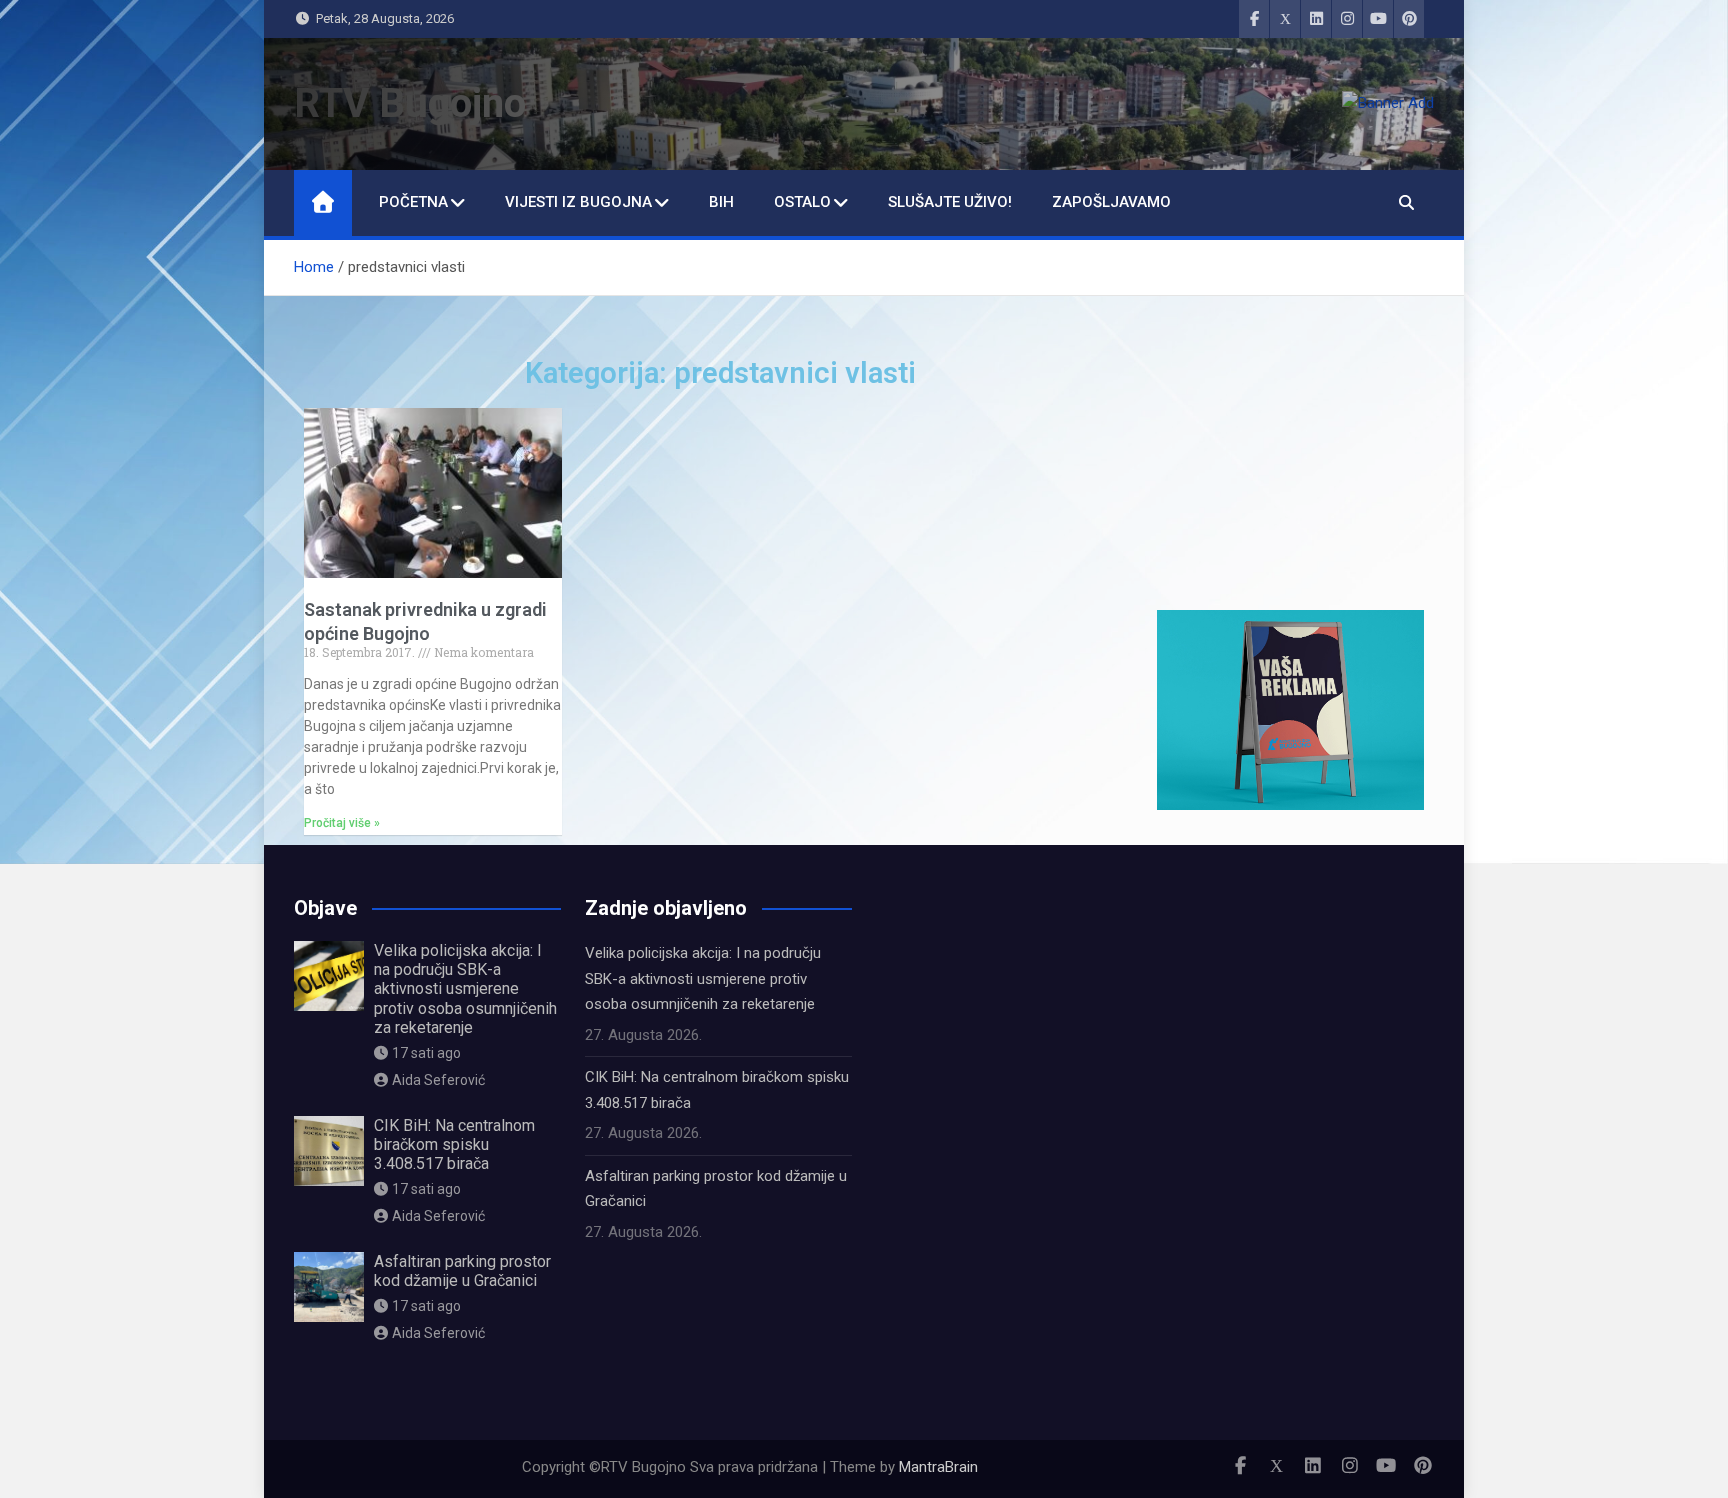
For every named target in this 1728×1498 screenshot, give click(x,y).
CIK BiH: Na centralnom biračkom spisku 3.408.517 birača (454, 1144)
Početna (413, 202)
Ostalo (802, 202)
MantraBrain (938, 1467)
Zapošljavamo (1111, 202)
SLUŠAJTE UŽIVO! (950, 202)
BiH (721, 202)
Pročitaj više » (342, 823)
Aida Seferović (438, 1080)
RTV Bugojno (410, 103)
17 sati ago (426, 1053)
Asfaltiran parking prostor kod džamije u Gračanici (462, 1271)
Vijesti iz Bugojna (578, 202)
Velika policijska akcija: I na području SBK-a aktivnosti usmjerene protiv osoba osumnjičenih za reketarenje (465, 989)
